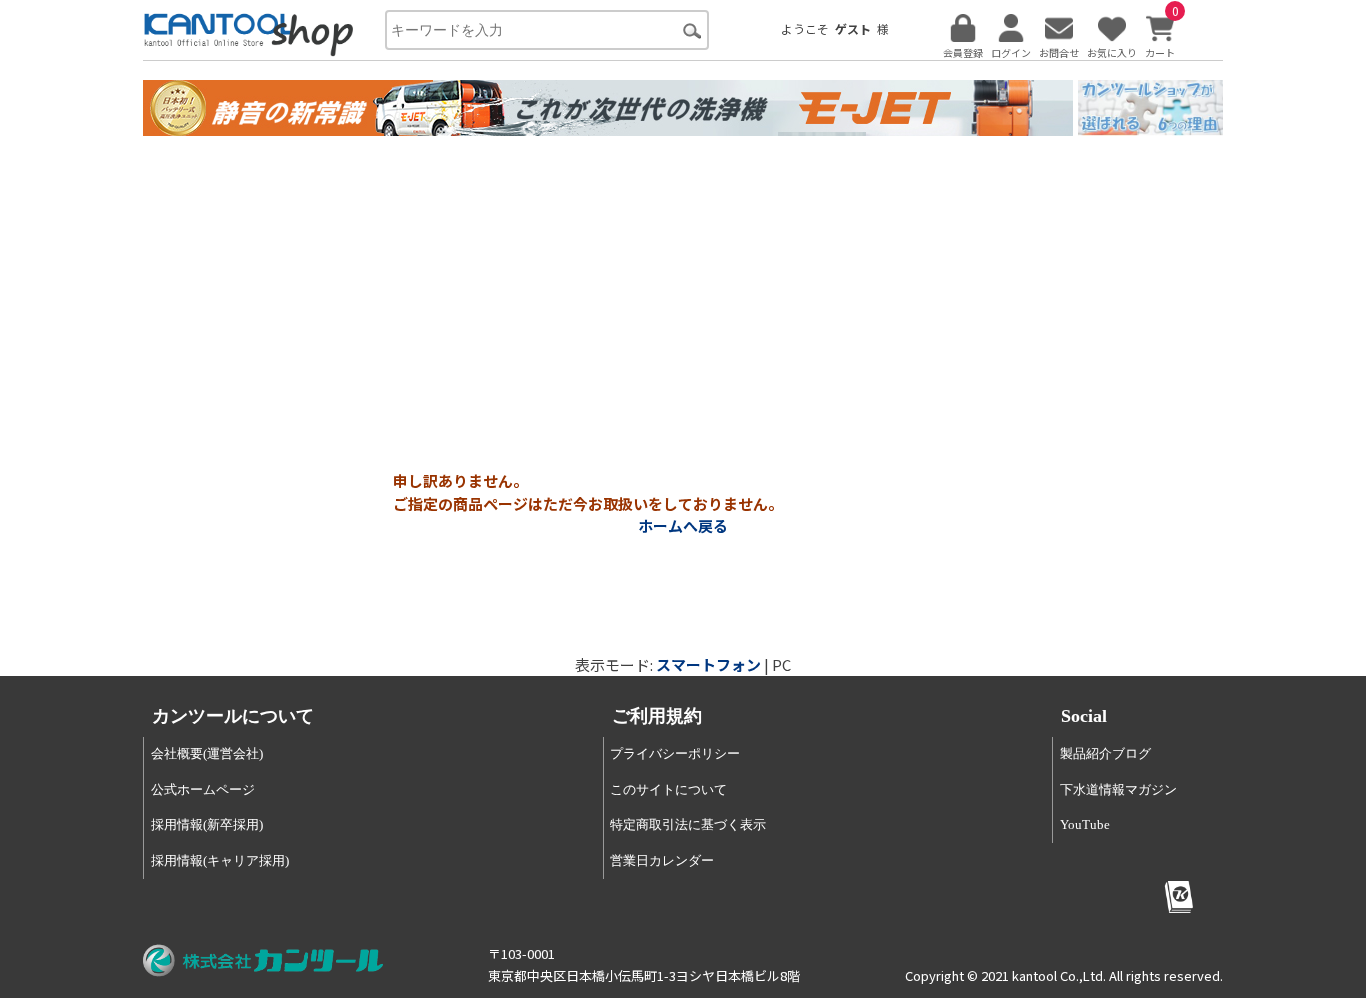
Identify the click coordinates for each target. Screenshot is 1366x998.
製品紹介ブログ (1105, 753)
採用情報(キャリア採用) (220, 860)
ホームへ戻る (683, 525)
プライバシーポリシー (675, 753)
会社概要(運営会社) (207, 753)
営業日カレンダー (662, 860)
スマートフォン (708, 664)
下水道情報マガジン (1118, 789)
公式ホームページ (203, 789)
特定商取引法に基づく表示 (688, 824)
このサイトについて (668, 789)
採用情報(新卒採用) (207, 824)
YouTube (1085, 824)
